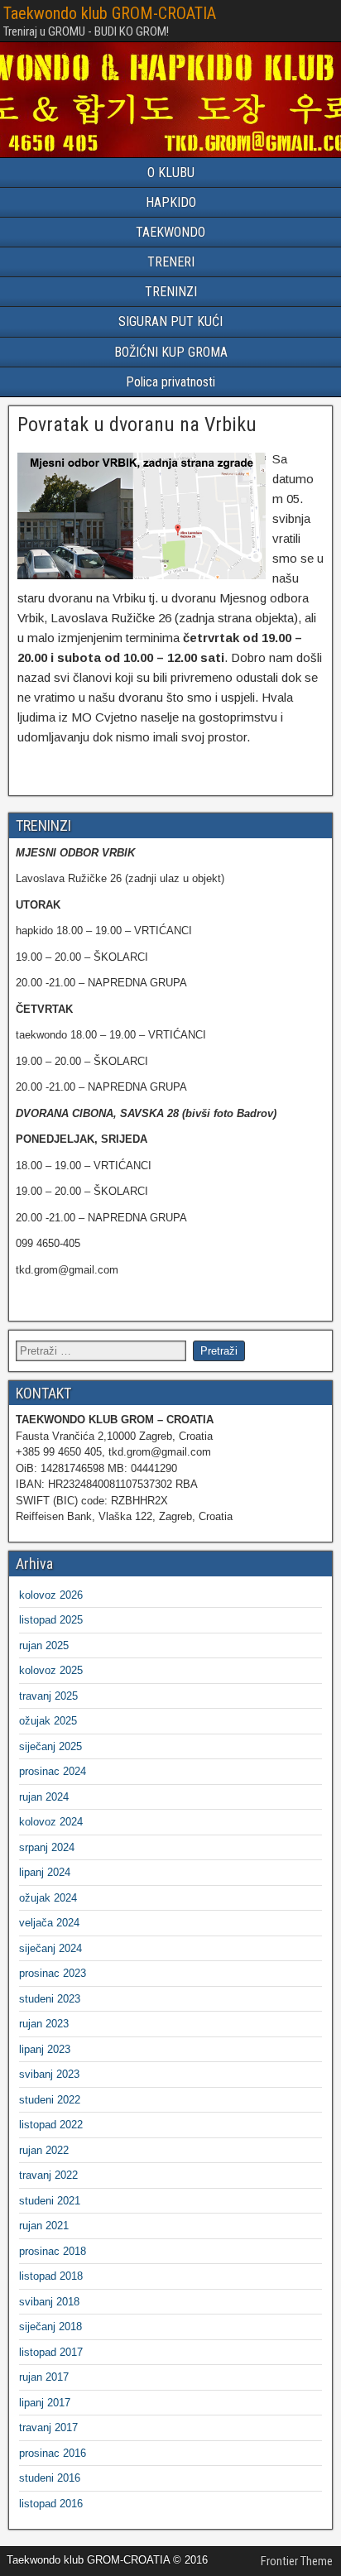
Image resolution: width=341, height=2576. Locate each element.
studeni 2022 (50, 2100)
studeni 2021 (50, 2201)
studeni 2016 (50, 2478)
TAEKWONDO (170, 232)
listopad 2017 (51, 2352)
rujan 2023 (44, 2024)
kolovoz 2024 (51, 1822)
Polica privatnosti (170, 382)
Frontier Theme (297, 2561)
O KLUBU (171, 173)
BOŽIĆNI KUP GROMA (171, 352)
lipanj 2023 (45, 2049)
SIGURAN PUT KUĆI (170, 321)
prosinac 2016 (53, 2453)
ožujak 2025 (48, 1721)
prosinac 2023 (53, 1973)
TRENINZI (171, 292)
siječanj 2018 (50, 2327)
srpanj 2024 (47, 1847)
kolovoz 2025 (51, 1670)
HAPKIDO (171, 202)
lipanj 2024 (45, 1872)
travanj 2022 (48, 2175)
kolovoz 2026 (51, 1595)
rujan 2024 (44, 1797)
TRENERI (171, 262)
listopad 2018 (51, 2276)
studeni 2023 (50, 1999)
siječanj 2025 (50, 1746)
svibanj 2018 (49, 2302)
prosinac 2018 (53, 2251)
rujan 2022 (44, 2150)
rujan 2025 (44, 1645)
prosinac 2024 (53, 1771)
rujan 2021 (44, 2226)
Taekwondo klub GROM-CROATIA (110, 13)
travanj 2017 (48, 2427)
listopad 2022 (51, 2125)
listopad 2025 (51, 1620)
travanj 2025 (48, 1696)
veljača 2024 (49, 1923)
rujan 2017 (44, 2377)
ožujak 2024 (48, 1898)
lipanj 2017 (45, 2403)
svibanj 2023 (49, 2074)
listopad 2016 (51, 2504)
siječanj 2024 (50, 1948)
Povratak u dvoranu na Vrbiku (137, 425)
